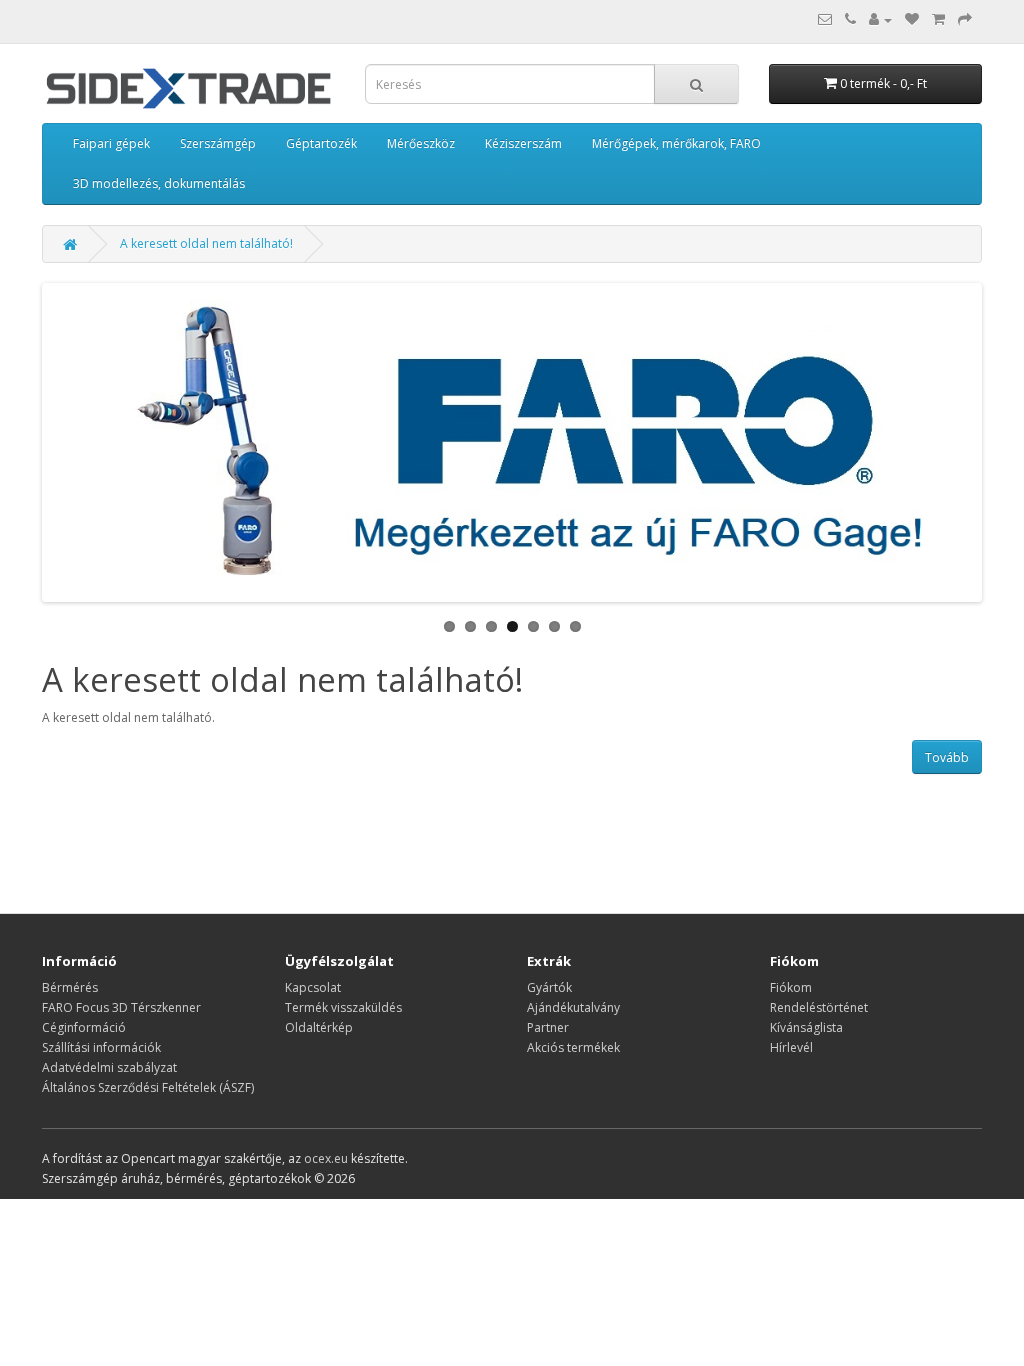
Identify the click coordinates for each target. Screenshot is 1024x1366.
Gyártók (549, 987)
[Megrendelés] (965, 19)
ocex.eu (326, 1158)
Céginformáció (84, 1027)
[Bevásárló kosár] (938, 19)
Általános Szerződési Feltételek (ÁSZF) (148, 1087)
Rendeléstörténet (819, 1007)
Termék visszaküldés (343, 1007)
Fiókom (791, 987)
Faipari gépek (111, 143)
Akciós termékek (573, 1047)
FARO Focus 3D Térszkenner (121, 1007)
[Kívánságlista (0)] (912, 19)
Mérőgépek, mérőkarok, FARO (676, 143)
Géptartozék (321, 143)
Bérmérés (70, 987)
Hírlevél (791, 1047)
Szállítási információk (101, 1047)
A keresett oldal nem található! (206, 243)
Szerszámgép (218, 143)
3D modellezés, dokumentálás (159, 183)
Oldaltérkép (319, 1027)
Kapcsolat (313, 987)
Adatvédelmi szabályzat (109, 1067)
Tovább (947, 757)
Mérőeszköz (421, 143)
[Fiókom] (880, 19)
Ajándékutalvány (573, 1007)
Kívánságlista (806, 1027)
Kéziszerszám (523, 143)
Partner (548, 1027)
